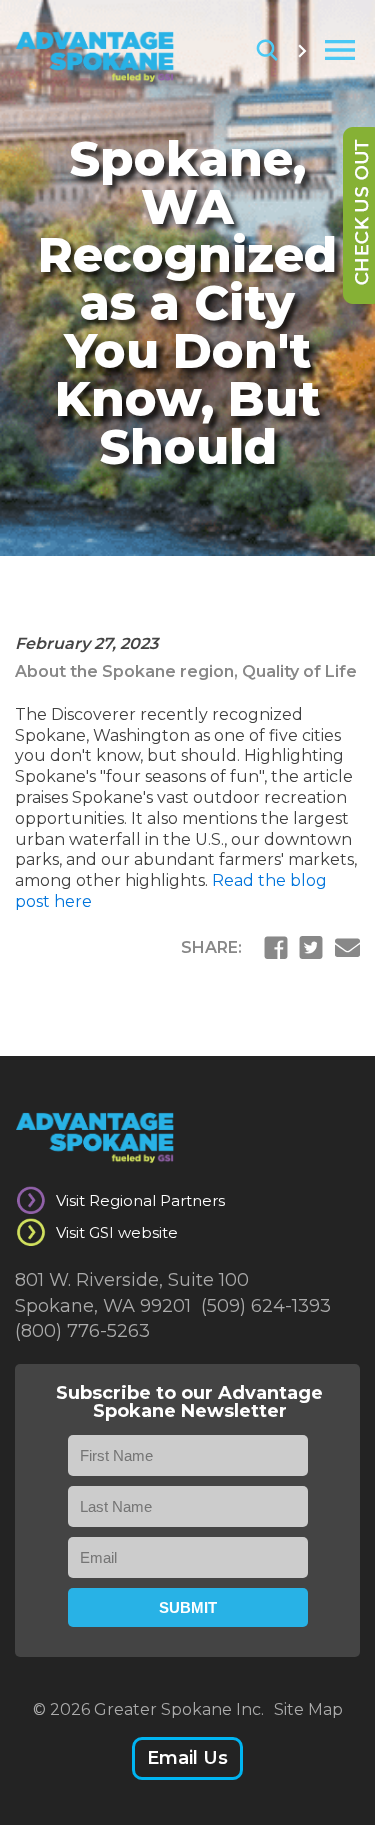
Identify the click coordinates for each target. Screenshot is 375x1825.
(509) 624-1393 (266, 1306)
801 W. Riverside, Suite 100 (132, 1280)
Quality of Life (299, 671)
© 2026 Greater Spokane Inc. (148, 1709)
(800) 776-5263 (82, 1331)
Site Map (308, 1709)
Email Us (187, 1758)
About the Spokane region (124, 671)
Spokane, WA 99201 (103, 1306)
